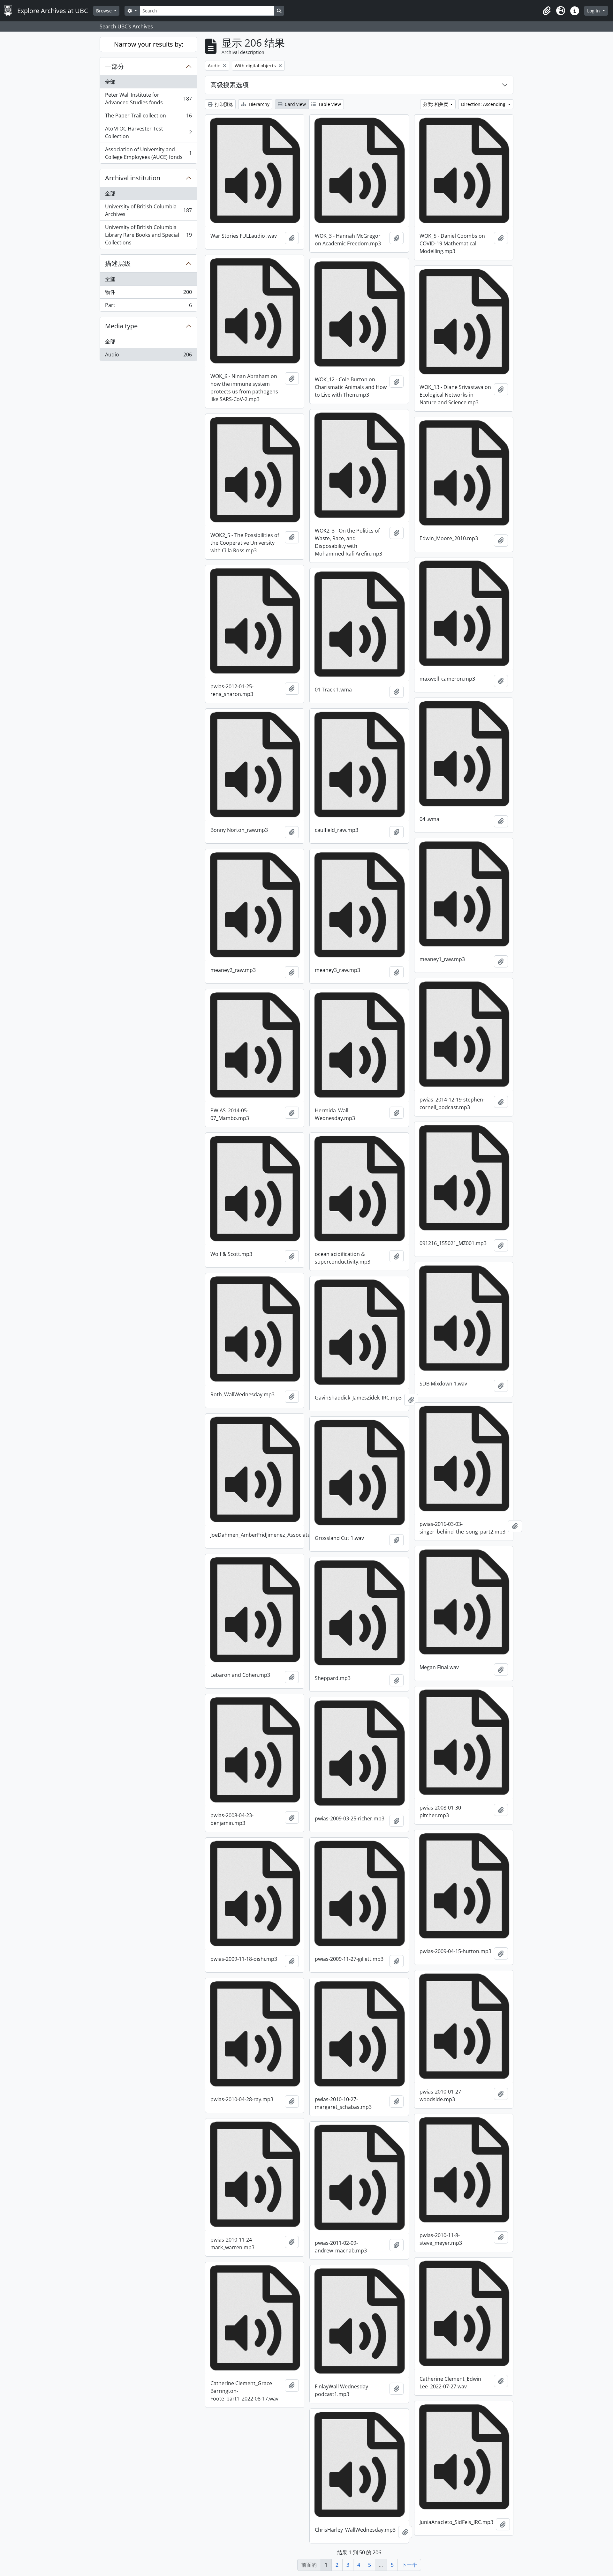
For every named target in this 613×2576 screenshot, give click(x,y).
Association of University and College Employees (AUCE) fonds (148, 153)
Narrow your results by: (149, 44)
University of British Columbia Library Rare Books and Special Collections (148, 235)
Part (148, 306)
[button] (547, 11)
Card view (295, 104)
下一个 (409, 2565)
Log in (594, 11)
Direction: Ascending (484, 104)
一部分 (115, 66)
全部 (110, 82)
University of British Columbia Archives (148, 210)
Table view (329, 104)
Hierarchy (258, 104)
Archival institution (133, 178)
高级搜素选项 (230, 85)
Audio (148, 356)
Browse (105, 11)
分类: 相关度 (436, 104)
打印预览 (223, 104)
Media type (121, 326)
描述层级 (118, 263)
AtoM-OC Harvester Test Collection (148, 132)
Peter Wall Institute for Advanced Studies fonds (148, 99)
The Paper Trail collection (148, 117)
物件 (148, 294)
